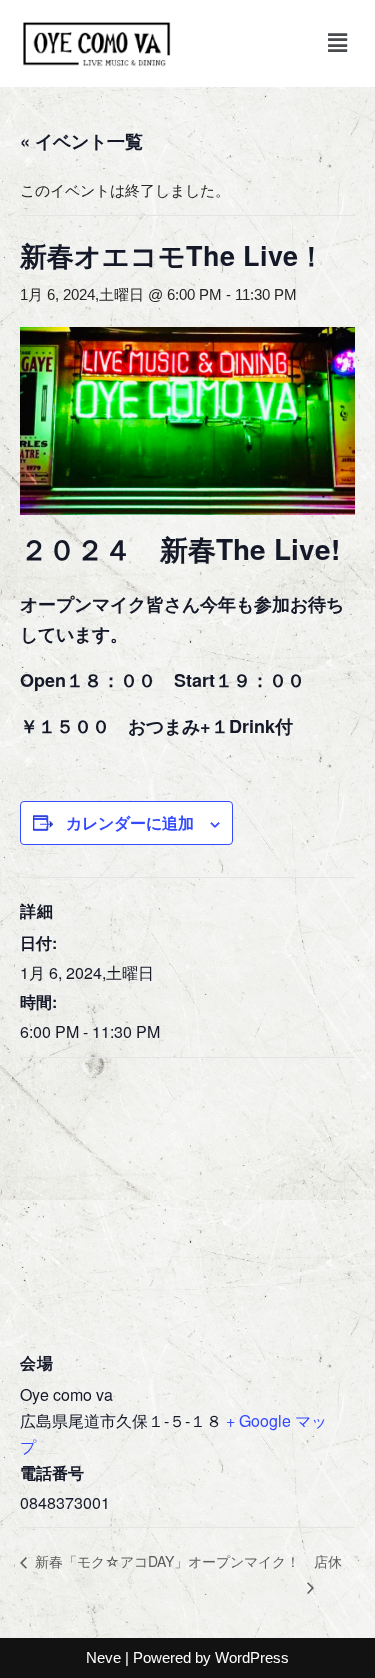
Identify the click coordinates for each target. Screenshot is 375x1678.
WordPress (252, 1657)
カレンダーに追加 (130, 822)
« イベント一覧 (81, 141)
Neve (103, 1657)
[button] (338, 43)
